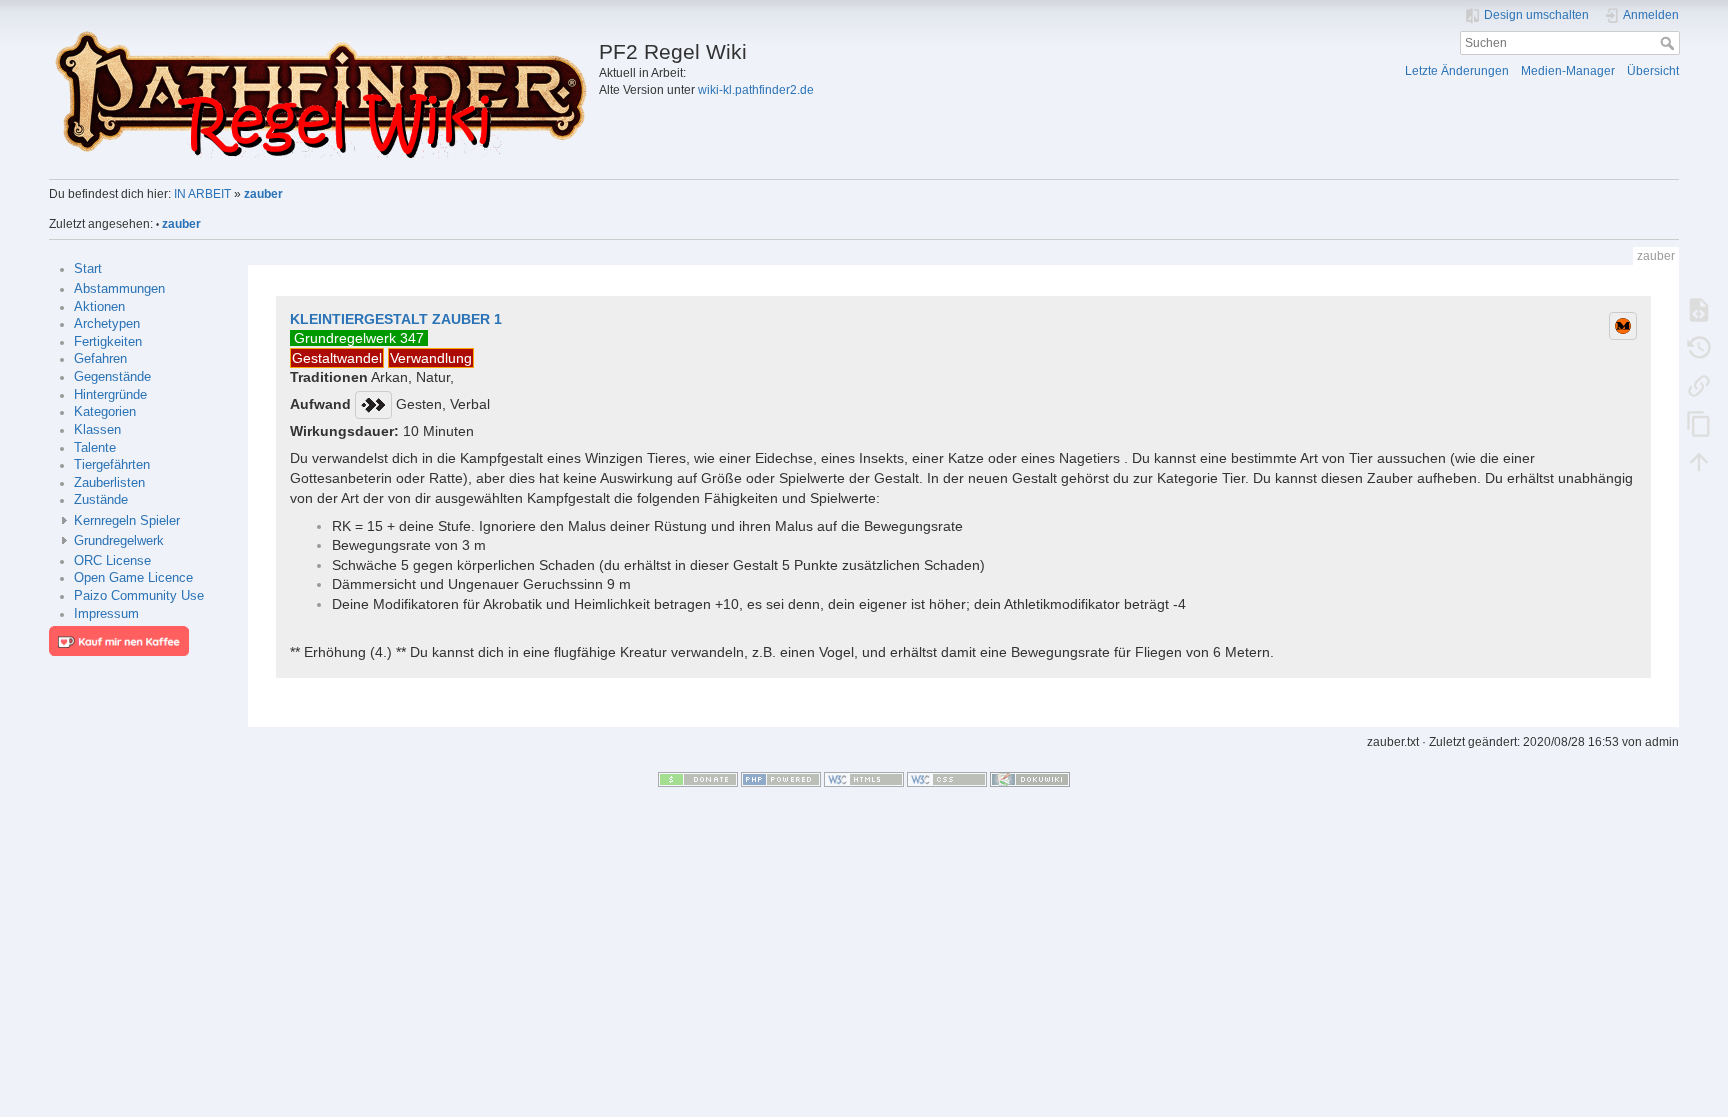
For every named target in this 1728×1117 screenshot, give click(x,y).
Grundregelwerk (119, 541)
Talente (95, 448)
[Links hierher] (1699, 385)
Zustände (101, 500)
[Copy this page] (1699, 423)
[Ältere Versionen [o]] (1699, 347)
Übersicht (1653, 71)
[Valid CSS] (947, 778)
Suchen (1669, 43)
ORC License (112, 561)
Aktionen (99, 307)
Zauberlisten (109, 483)
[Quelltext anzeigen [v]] (1699, 309)
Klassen (97, 430)
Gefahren (100, 359)
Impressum (106, 614)
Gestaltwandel (337, 358)
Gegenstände (112, 377)
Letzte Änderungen (1457, 71)
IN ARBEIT (202, 194)
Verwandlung (431, 358)
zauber (263, 194)
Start (88, 269)
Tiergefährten (112, 465)
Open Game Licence (133, 578)
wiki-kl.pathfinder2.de (756, 90)
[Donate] (698, 778)
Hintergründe (110, 395)
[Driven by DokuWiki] (1030, 778)
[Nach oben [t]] (1699, 461)
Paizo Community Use (139, 596)
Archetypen (107, 324)
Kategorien (105, 412)
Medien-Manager (1568, 71)
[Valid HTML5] (864, 778)
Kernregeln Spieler (127, 521)
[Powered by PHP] (781, 778)
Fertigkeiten (108, 342)
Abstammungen (119, 289)
